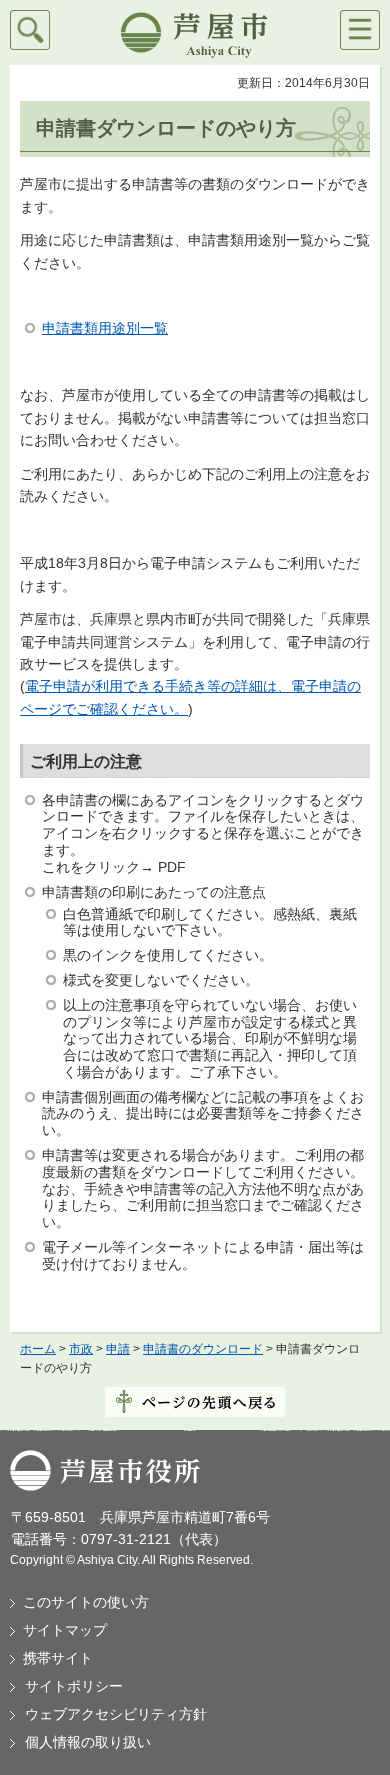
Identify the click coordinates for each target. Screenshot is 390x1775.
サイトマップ (65, 1630)
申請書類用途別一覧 (105, 328)
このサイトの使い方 (86, 1602)
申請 (118, 1349)
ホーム (38, 1349)
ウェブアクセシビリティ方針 (116, 1714)
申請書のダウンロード (203, 1349)
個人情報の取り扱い (88, 1742)
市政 (81, 1349)
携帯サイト (58, 1658)
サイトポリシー (74, 1686)
